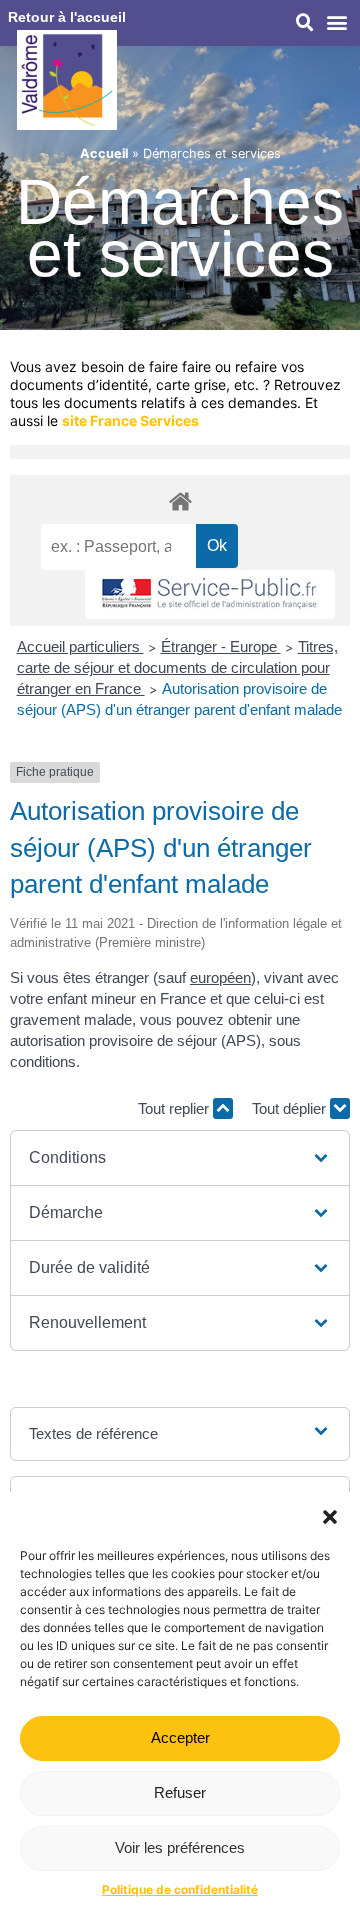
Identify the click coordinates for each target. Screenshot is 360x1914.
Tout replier (175, 1108)
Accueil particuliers (80, 646)
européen (220, 977)
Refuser (180, 1792)
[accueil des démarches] (180, 500)
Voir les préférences (180, 1847)
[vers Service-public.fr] (210, 594)
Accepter (180, 1737)
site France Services (130, 420)
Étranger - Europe (221, 646)
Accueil (104, 153)
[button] (330, 1517)
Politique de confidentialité (180, 1889)
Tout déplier (291, 1108)
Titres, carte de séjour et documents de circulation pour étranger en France (177, 667)
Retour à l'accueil (67, 17)
